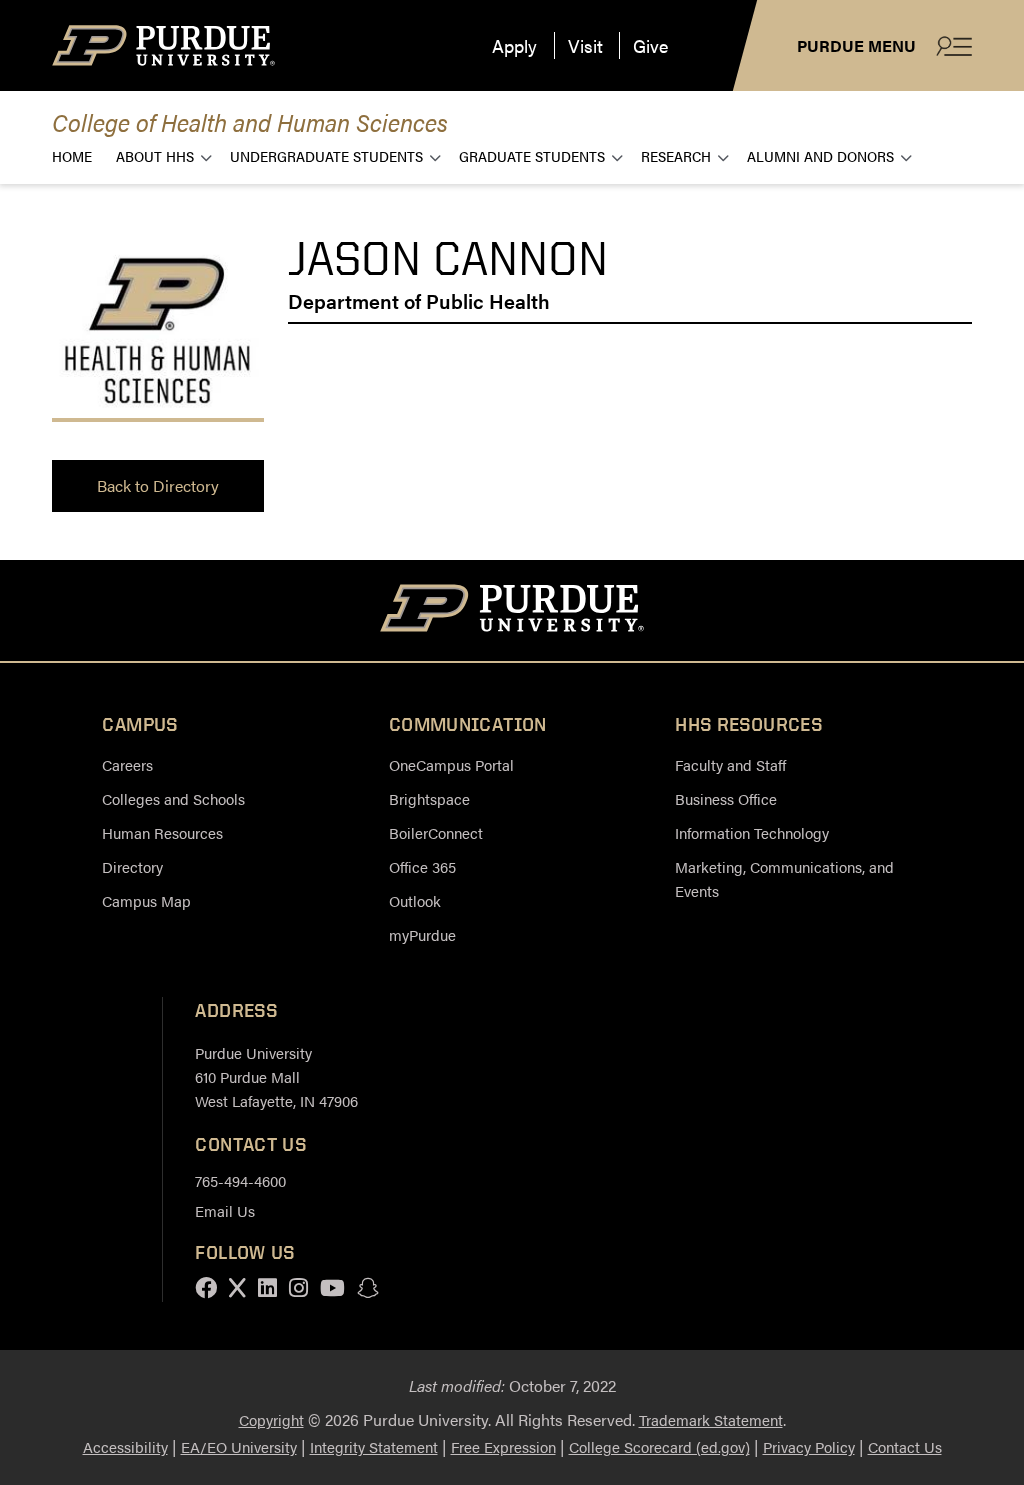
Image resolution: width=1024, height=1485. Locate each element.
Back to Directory (158, 485)
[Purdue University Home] (512, 611)
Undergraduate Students (326, 155)
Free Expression (503, 1446)
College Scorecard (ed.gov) (659, 1446)
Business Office (726, 798)
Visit (585, 45)
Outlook (415, 900)
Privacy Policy (809, 1446)
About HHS (155, 155)
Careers (127, 764)
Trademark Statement (711, 1419)
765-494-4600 (240, 1180)
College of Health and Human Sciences (250, 121)
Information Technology (752, 832)
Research (676, 155)
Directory (132, 866)
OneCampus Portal (451, 764)
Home (72, 155)
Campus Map (146, 900)
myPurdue (422, 934)
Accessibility (125, 1446)
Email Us (225, 1210)
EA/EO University (239, 1446)
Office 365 (422, 866)
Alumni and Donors (820, 155)
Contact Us (905, 1446)
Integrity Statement (374, 1446)
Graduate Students (532, 155)
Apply (514, 45)
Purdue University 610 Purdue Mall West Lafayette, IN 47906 (276, 1076)
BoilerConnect (436, 832)
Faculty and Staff (730, 764)
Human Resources (162, 832)
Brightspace (429, 798)
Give (650, 45)
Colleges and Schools (173, 798)
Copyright (271, 1419)
